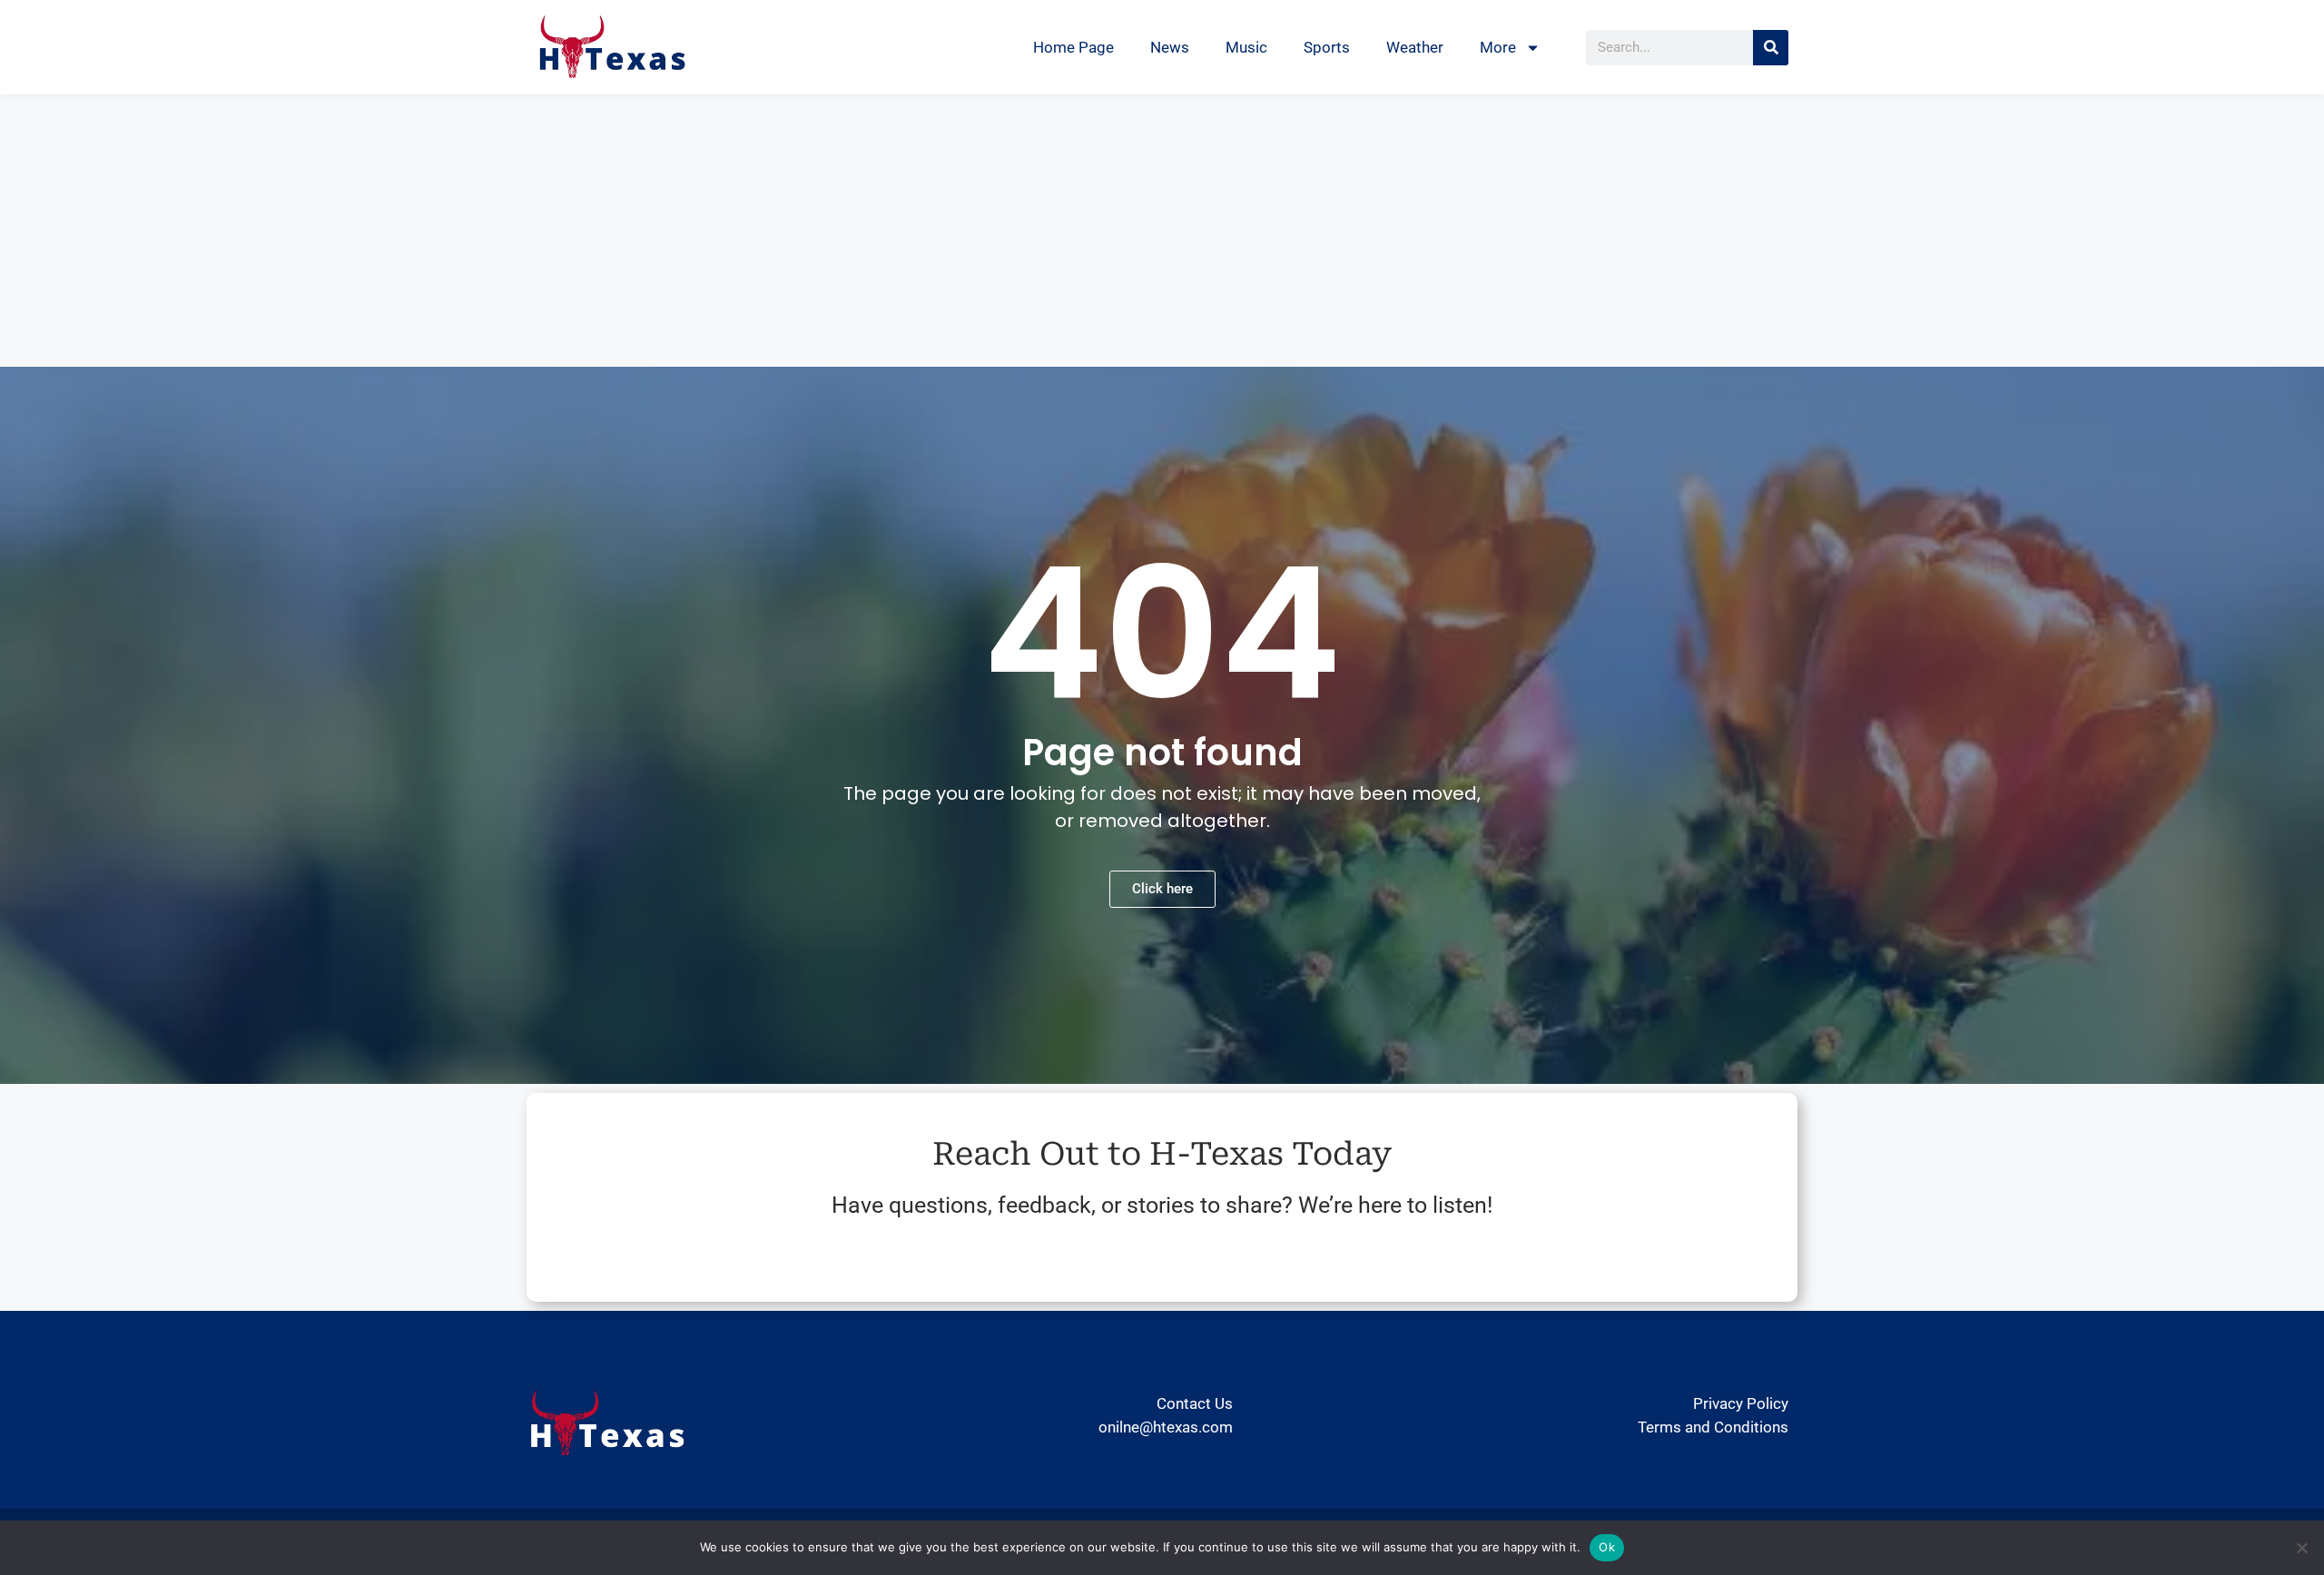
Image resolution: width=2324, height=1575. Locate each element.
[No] (2301, 1548)
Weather (1415, 47)
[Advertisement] (1162, 231)
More (1498, 47)
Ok (1607, 1547)
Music (1246, 47)
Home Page (1073, 47)
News (1170, 47)
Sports (1327, 47)
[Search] (1771, 48)
